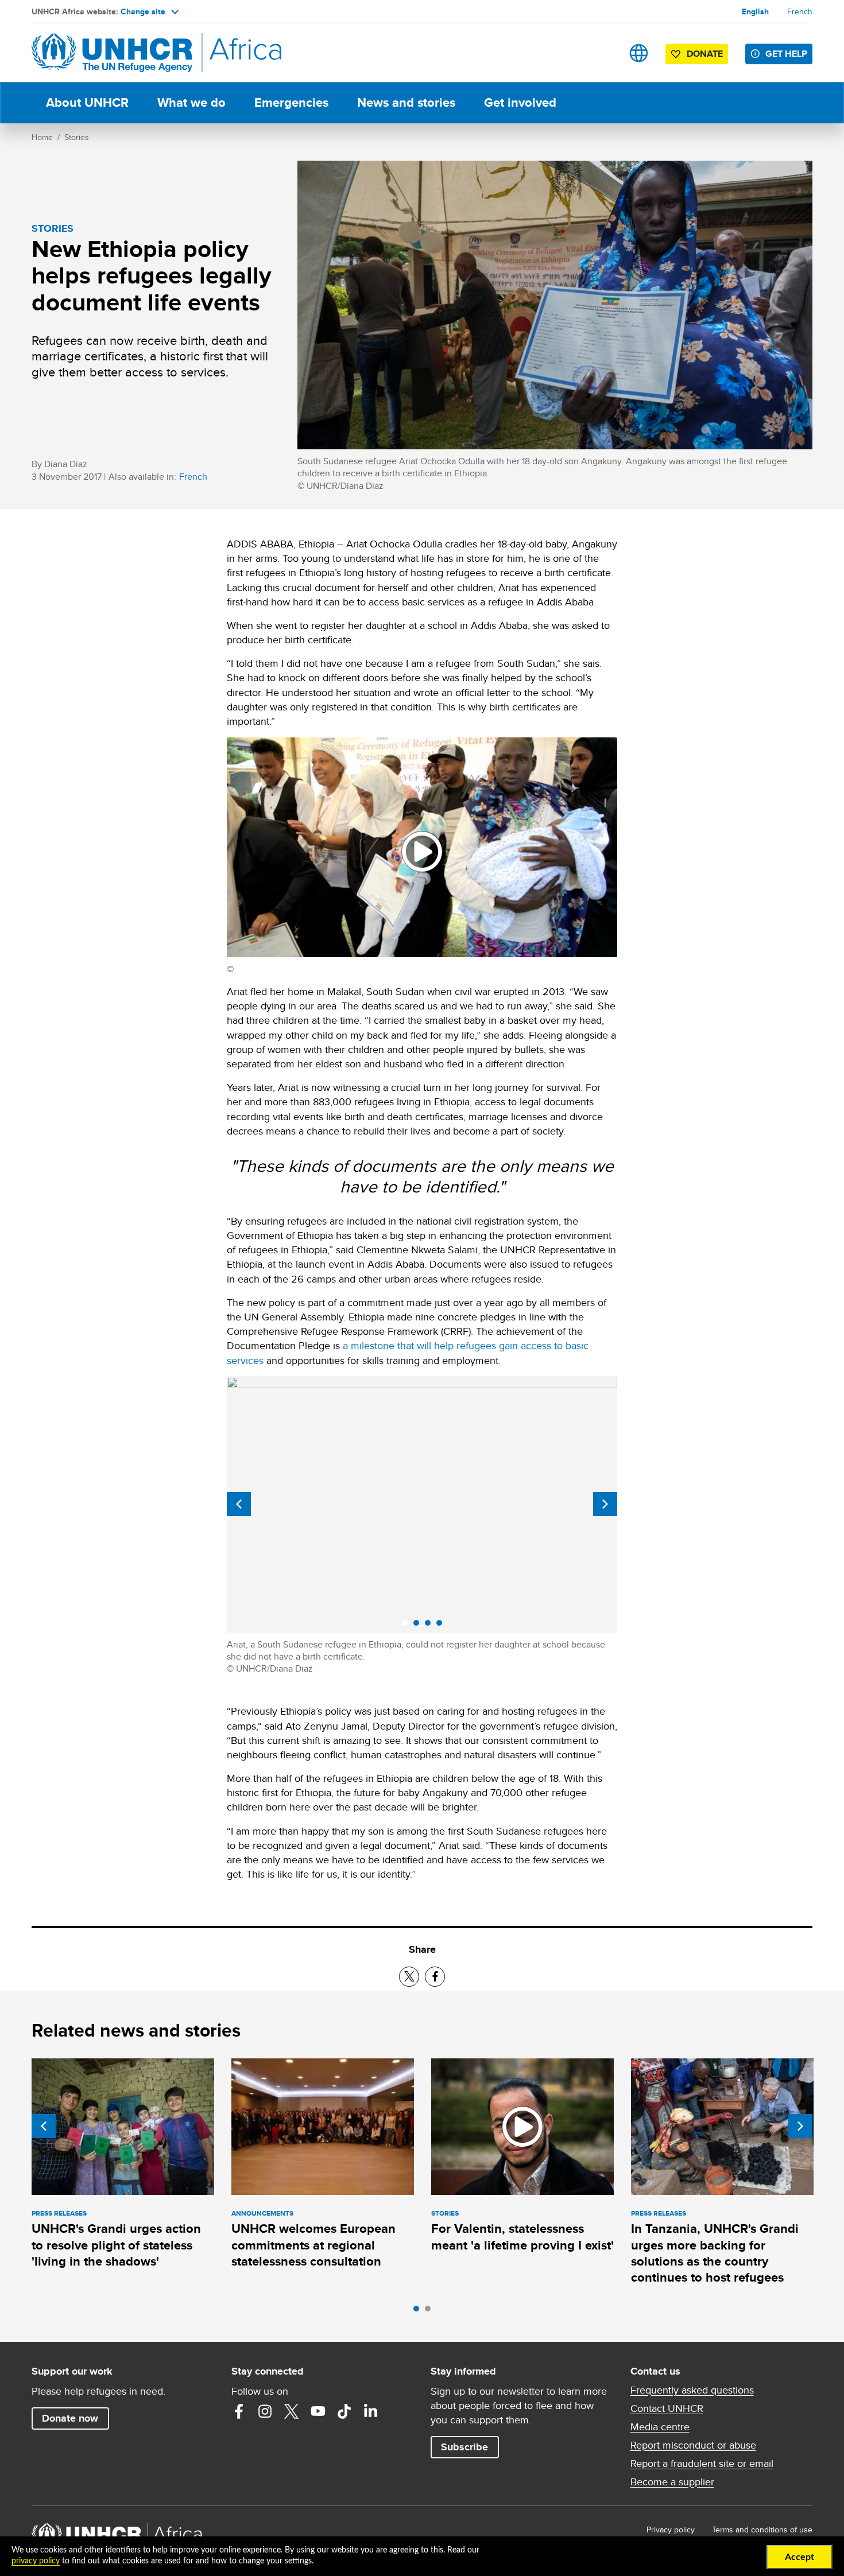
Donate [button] (699, 56)
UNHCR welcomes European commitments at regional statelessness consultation (313, 2245)
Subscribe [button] (464, 2447)
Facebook (239, 2411)
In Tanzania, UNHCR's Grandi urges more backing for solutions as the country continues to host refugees (715, 2253)
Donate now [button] (70, 2418)
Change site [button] (143, 11)
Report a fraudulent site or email (702, 2464)
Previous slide (239, 1504)
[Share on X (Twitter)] (409, 1977)
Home (42, 137)
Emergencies (291, 102)
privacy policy (36, 2561)
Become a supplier (672, 2482)
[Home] (112, 53)
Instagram (265, 2411)
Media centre (660, 2427)
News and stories (406, 102)
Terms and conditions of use (762, 2530)
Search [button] (603, 53)
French (800, 11)
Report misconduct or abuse (693, 2445)
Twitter (292, 2411)
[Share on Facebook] (435, 1977)
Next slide (605, 1504)
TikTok (344, 2411)
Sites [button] (639, 53)
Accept (800, 2557)
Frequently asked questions (692, 2390)
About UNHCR (87, 102)
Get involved (520, 102)
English (755, 11)
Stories (77, 137)
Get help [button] (786, 54)
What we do (191, 102)
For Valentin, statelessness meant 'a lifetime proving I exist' (522, 2237)
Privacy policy (671, 2530)
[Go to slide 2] (431, 2311)
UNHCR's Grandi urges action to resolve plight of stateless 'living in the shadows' (116, 2245)
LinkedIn (371, 2411)
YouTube (318, 2411)
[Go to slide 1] (419, 2311)
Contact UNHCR (667, 2408)
